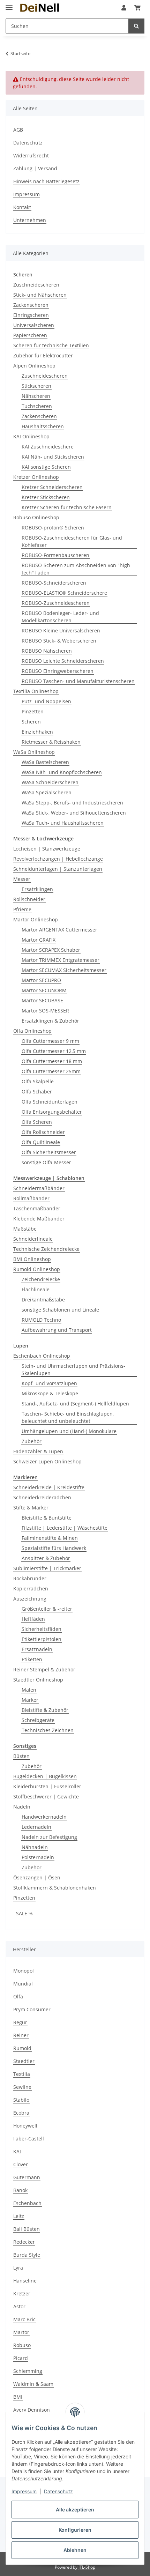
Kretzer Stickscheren (46, 497)
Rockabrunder (30, 1578)
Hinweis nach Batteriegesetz (46, 181)
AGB (18, 130)
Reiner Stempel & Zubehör (44, 1669)
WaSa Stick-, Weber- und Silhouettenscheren (74, 813)
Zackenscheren (31, 305)
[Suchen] (136, 26)
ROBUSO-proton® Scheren (53, 528)
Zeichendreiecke (41, 1279)
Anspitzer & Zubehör (46, 1558)
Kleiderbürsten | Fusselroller (47, 1786)
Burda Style (27, 2255)
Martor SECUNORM (44, 990)
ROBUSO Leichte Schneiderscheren (63, 661)
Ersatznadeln (37, 1649)
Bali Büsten (27, 2229)
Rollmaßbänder (31, 1198)
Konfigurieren (75, 2530)
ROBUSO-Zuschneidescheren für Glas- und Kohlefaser (72, 541)
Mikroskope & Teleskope (50, 1393)
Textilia (22, 2074)
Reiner (21, 2035)
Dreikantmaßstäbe (43, 1300)
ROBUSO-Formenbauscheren (55, 555)
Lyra (18, 2268)
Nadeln (22, 1807)
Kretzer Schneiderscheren (52, 487)
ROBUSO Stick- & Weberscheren (59, 641)
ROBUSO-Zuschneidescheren (56, 603)
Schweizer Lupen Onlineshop (47, 1461)
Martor (21, 2332)
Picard (21, 2358)
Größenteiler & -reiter (47, 1609)
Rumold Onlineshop (37, 1269)
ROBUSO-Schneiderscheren (54, 583)
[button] (124, 8)
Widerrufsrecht (31, 155)
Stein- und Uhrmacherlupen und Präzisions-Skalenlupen (73, 1369)
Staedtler (24, 2061)
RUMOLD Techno (41, 1320)
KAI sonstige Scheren (46, 467)
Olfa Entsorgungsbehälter (52, 1112)
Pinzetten (33, 711)
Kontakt (22, 207)
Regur (20, 2022)
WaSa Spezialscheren (47, 792)
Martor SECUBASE (42, 1000)
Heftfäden (33, 1619)
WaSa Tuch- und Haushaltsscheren (63, 823)
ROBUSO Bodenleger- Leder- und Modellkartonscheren (60, 617)
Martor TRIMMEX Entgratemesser (61, 960)
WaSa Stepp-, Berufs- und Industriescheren (72, 803)
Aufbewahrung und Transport (57, 1330)
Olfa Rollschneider (43, 1132)
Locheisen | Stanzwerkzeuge (47, 849)
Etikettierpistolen (42, 1639)
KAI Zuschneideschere (48, 447)
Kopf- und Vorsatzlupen (49, 1383)
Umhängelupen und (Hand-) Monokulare (69, 1431)
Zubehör (32, 1441)
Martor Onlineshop (36, 919)
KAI (17, 2151)
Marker (30, 1700)
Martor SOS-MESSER (45, 1011)
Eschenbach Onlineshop (42, 1356)
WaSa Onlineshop (34, 752)
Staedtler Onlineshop (38, 1680)
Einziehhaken (37, 732)
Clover (21, 2164)
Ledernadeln (36, 1827)
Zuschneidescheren (36, 285)
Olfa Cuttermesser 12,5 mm (54, 1051)
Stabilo (21, 2100)
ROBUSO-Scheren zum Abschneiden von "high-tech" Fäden (77, 569)
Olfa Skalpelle (38, 1081)
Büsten (21, 1756)
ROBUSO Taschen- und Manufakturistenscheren (78, 681)
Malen (29, 1690)
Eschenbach (27, 2203)
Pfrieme (22, 909)
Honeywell (25, 2126)
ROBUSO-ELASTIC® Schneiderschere (64, 593)
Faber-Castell (29, 2139)
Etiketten (32, 1659)
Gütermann (27, 2177)
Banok (20, 2190)
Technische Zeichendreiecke (46, 1249)
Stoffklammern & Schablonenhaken (55, 1888)
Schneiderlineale (33, 1239)
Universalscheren (34, 325)
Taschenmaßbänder (37, 1208)
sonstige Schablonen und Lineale (60, 1310)
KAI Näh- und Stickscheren (53, 457)
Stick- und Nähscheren (40, 295)
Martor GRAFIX (39, 940)
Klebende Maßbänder (39, 1219)
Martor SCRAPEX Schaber (51, 950)
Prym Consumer (32, 2009)
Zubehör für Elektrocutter (43, 355)
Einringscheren (31, 315)
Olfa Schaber (37, 1092)
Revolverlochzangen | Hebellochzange (58, 859)
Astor (19, 2306)
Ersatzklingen (37, 889)
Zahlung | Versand (35, 168)
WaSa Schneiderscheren (50, 782)
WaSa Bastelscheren (45, 762)
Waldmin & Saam (33, 2384)
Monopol (24, 1971)
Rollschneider (29, 899)
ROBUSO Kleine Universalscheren (61, 630)
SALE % (24, 1913)
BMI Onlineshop (32, 1259)
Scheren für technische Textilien (51, 345)
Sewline (22, 2087)
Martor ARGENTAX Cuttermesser (59, 930)
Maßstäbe (25, 1229)
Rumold (22, 2048)
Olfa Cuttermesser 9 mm (50, 1041)
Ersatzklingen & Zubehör (50, 1021)
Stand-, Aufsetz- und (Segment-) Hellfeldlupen (75, 1404)
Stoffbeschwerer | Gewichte (46, 1796)
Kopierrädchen (31, 1588)
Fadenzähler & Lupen (38, 1451)
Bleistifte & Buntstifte (47, 1518)
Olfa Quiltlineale (41, 1142)
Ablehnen (75, 2550)
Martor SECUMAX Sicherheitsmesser (64, 970)
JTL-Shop (87, 2567)
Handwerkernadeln (44, 1817)
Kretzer (22, 2293)
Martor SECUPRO (41, 980)
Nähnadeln (35, 1847)
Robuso (22, 2345)
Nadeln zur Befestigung (49, 1837)
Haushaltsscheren (43, 426)
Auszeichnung (30, 1599)
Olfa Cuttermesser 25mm (51, 1071)
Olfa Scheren (37, 1122)
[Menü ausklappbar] (9, 4)
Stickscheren (36, 386)
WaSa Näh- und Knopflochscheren (62, 772)
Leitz (19, 2216)
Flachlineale (36, 1289)
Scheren (31, 722)
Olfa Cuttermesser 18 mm (52, 1061)
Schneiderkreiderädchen (42, 1497)
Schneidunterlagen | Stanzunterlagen (58, 869)
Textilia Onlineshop (36, 691)
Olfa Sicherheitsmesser (49, 1152)
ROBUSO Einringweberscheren (58, 671)
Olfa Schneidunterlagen (50, 1102)
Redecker (24, 2242)
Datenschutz (58, 2491)
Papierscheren (30, 335)
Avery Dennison (32, 2410)
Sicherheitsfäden (42, 1629)
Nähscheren (36, 396)
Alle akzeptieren (75, 2510)
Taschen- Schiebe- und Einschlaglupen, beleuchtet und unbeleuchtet (68, 1417)
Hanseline (25, 2281)
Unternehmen (30, 220)
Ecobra (21, 2113)
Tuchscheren (37, 406)
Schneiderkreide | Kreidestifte (49, 1487)
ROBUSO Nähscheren (47, 651)
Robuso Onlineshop (36, 517)
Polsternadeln (38, 1857)
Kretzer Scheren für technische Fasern (67, 507)
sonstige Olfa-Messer (46, 1162)
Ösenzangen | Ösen (37, 1877)
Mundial (23, 1984)
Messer (22, 879)
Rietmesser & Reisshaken (51, 742)
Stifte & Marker (31, 1508)
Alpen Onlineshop (34, 366)
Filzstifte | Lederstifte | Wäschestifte (65, 1528)
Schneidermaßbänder (39, 1188)
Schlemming (28, 2371)
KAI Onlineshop (31, 436)
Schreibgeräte (38, 1720)
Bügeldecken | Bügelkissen (45, 1776)
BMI (18, 2397)
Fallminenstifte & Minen (50, 1538)
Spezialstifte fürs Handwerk (54, 1548)
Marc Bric (24, 2319)
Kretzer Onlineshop (36, 477)
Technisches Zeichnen (48, 1730)
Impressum (24, 2491)
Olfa (18, 1996)
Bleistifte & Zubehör (45, 1710)
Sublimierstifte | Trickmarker (47, 1568)
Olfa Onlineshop (32, 1031)
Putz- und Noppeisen (46, 701)
